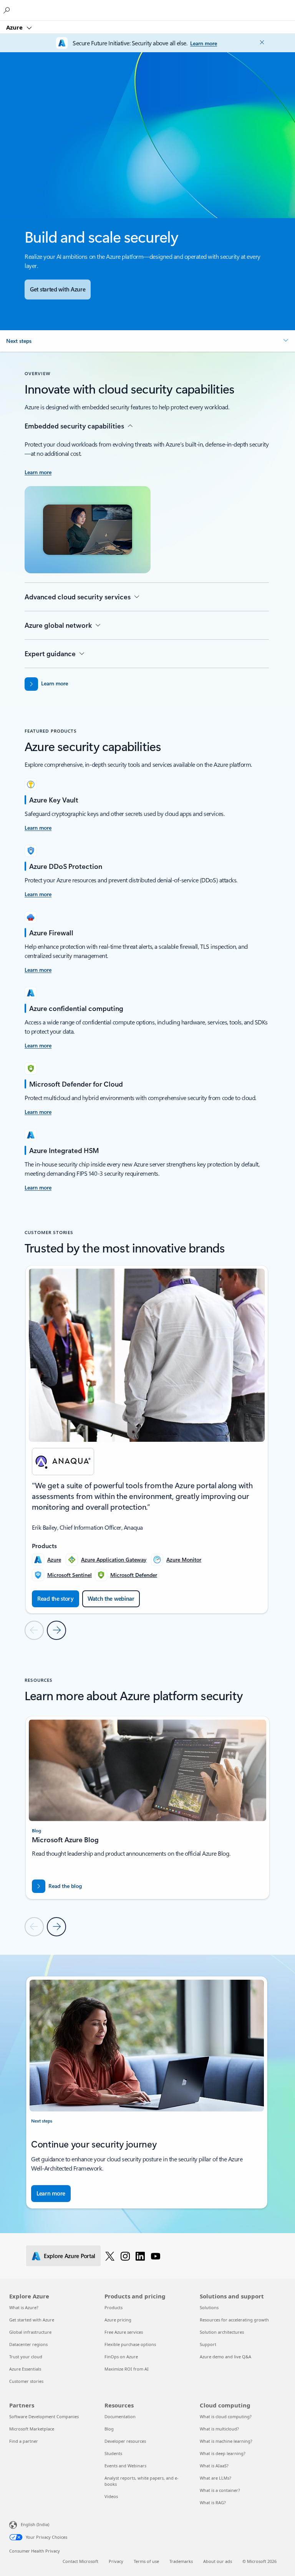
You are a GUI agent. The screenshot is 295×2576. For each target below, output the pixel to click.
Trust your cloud (26, 2357)
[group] (147, 1439)
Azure (15, 27)
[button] (147, 341)
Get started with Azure (32, 2320)
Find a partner (24, 2441)
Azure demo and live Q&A (225, 2357)
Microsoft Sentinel (70, 1575)
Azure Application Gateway (114, 1559)
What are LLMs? (215, 2478)
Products (114, 2307)
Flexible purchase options (130, 2344)
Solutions (209, 2307)
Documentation (120, 2416)
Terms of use (146, 2561)
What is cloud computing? (226, 2416)
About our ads (218, 2561)
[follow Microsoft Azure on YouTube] (156, 2256)
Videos (111, 2496)
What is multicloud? (219, 2429)
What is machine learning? (226, 2441)
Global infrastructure (30, 2332)
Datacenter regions (28, 2344)
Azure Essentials (25, 2369)
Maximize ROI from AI (127, 2369)
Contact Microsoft (80, 2561)
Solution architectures (222, 2332)
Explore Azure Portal (70, 2256)
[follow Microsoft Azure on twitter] (110, 2256)
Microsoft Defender (134, 1575)
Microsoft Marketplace (32, 2429)
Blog (109, 2429)
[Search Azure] (8, 10)
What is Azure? (24, 2307)
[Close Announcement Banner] (261, 42)
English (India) (35, 2524)
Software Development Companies (44, 2416)
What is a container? (220, 2490)
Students (113, 2453)
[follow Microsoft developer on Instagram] (125, 2256)
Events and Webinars (125, 2466)
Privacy (116, 2561)
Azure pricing (118, 2320)
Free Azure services (124, 2332)
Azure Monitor (184, 1559)
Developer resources (125, 2441)
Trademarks (181, 2561)
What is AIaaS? (214, 2466)
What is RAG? (213, 2502)
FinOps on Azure (121, 2357)
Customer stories (26, 2381)
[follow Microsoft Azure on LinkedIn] (140, 2256)
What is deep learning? (223, 2453)
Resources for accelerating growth (234, 2320)
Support (208, 2344)
